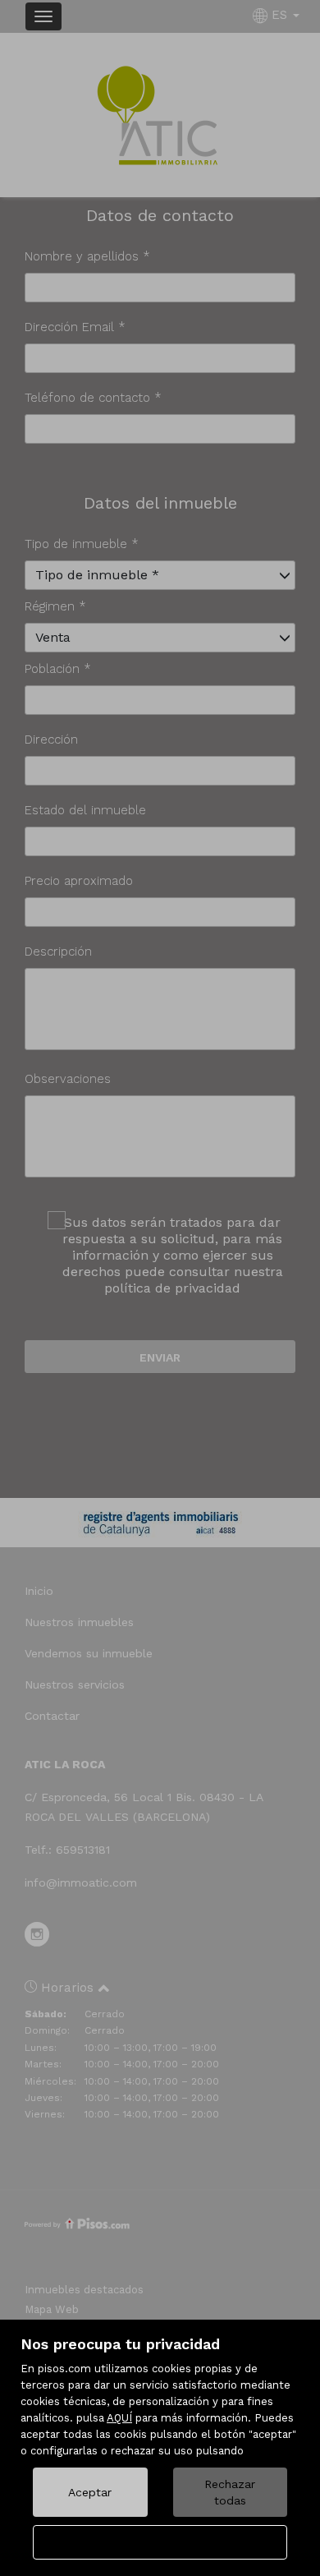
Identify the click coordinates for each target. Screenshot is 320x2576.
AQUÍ (119, 2418)
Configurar (160, 2542)
